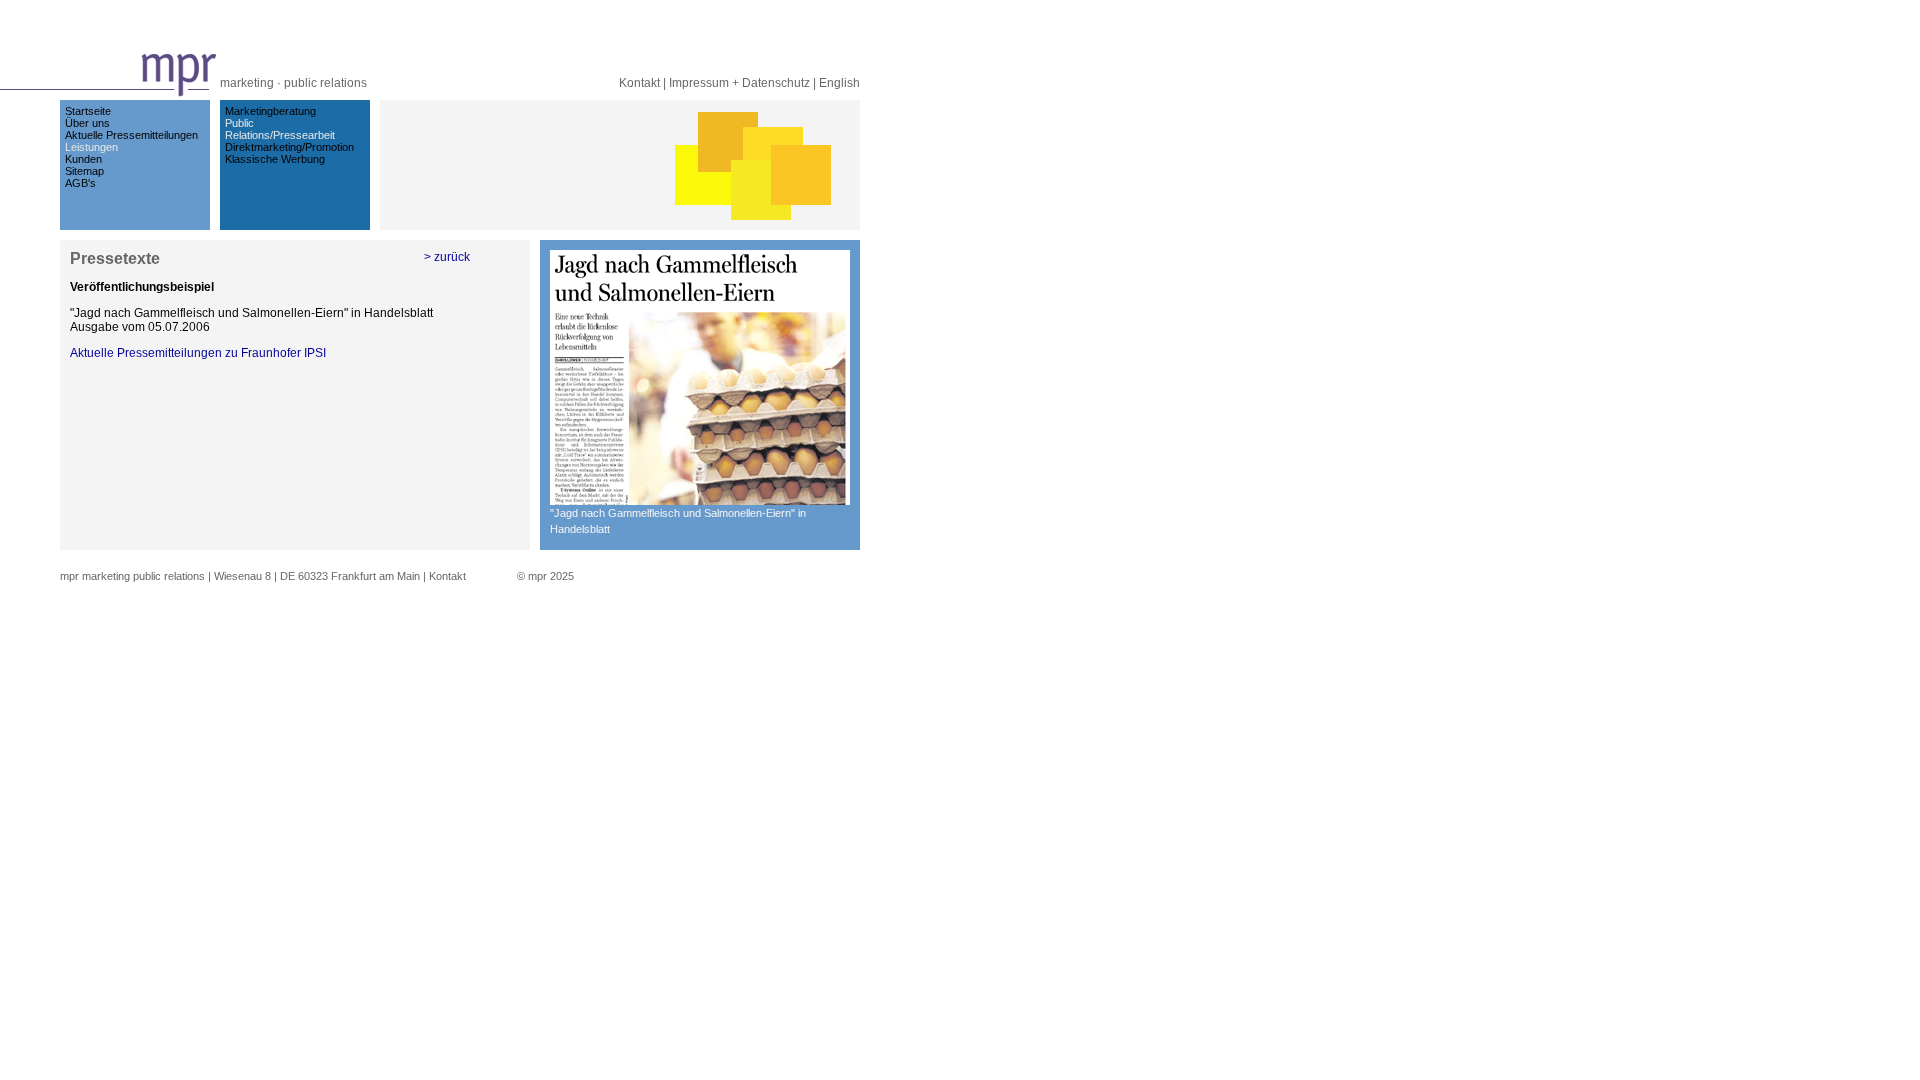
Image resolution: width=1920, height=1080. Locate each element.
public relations (325, 83)
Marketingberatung (270, 111)
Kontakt (639, 83)
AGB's (80, 183)
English (839, 83)
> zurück (447, 257)
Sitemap (84, 171)
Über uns (87, 123)
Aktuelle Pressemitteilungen (131, 135)
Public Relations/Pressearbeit (280, 129)
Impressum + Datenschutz (739, 83)
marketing (247, 83)
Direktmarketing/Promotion (289, 147)
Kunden (83, 159)
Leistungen (91, 147)
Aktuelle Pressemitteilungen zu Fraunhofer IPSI (198, 353)
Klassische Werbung (275, 159)
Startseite (88, 111)
